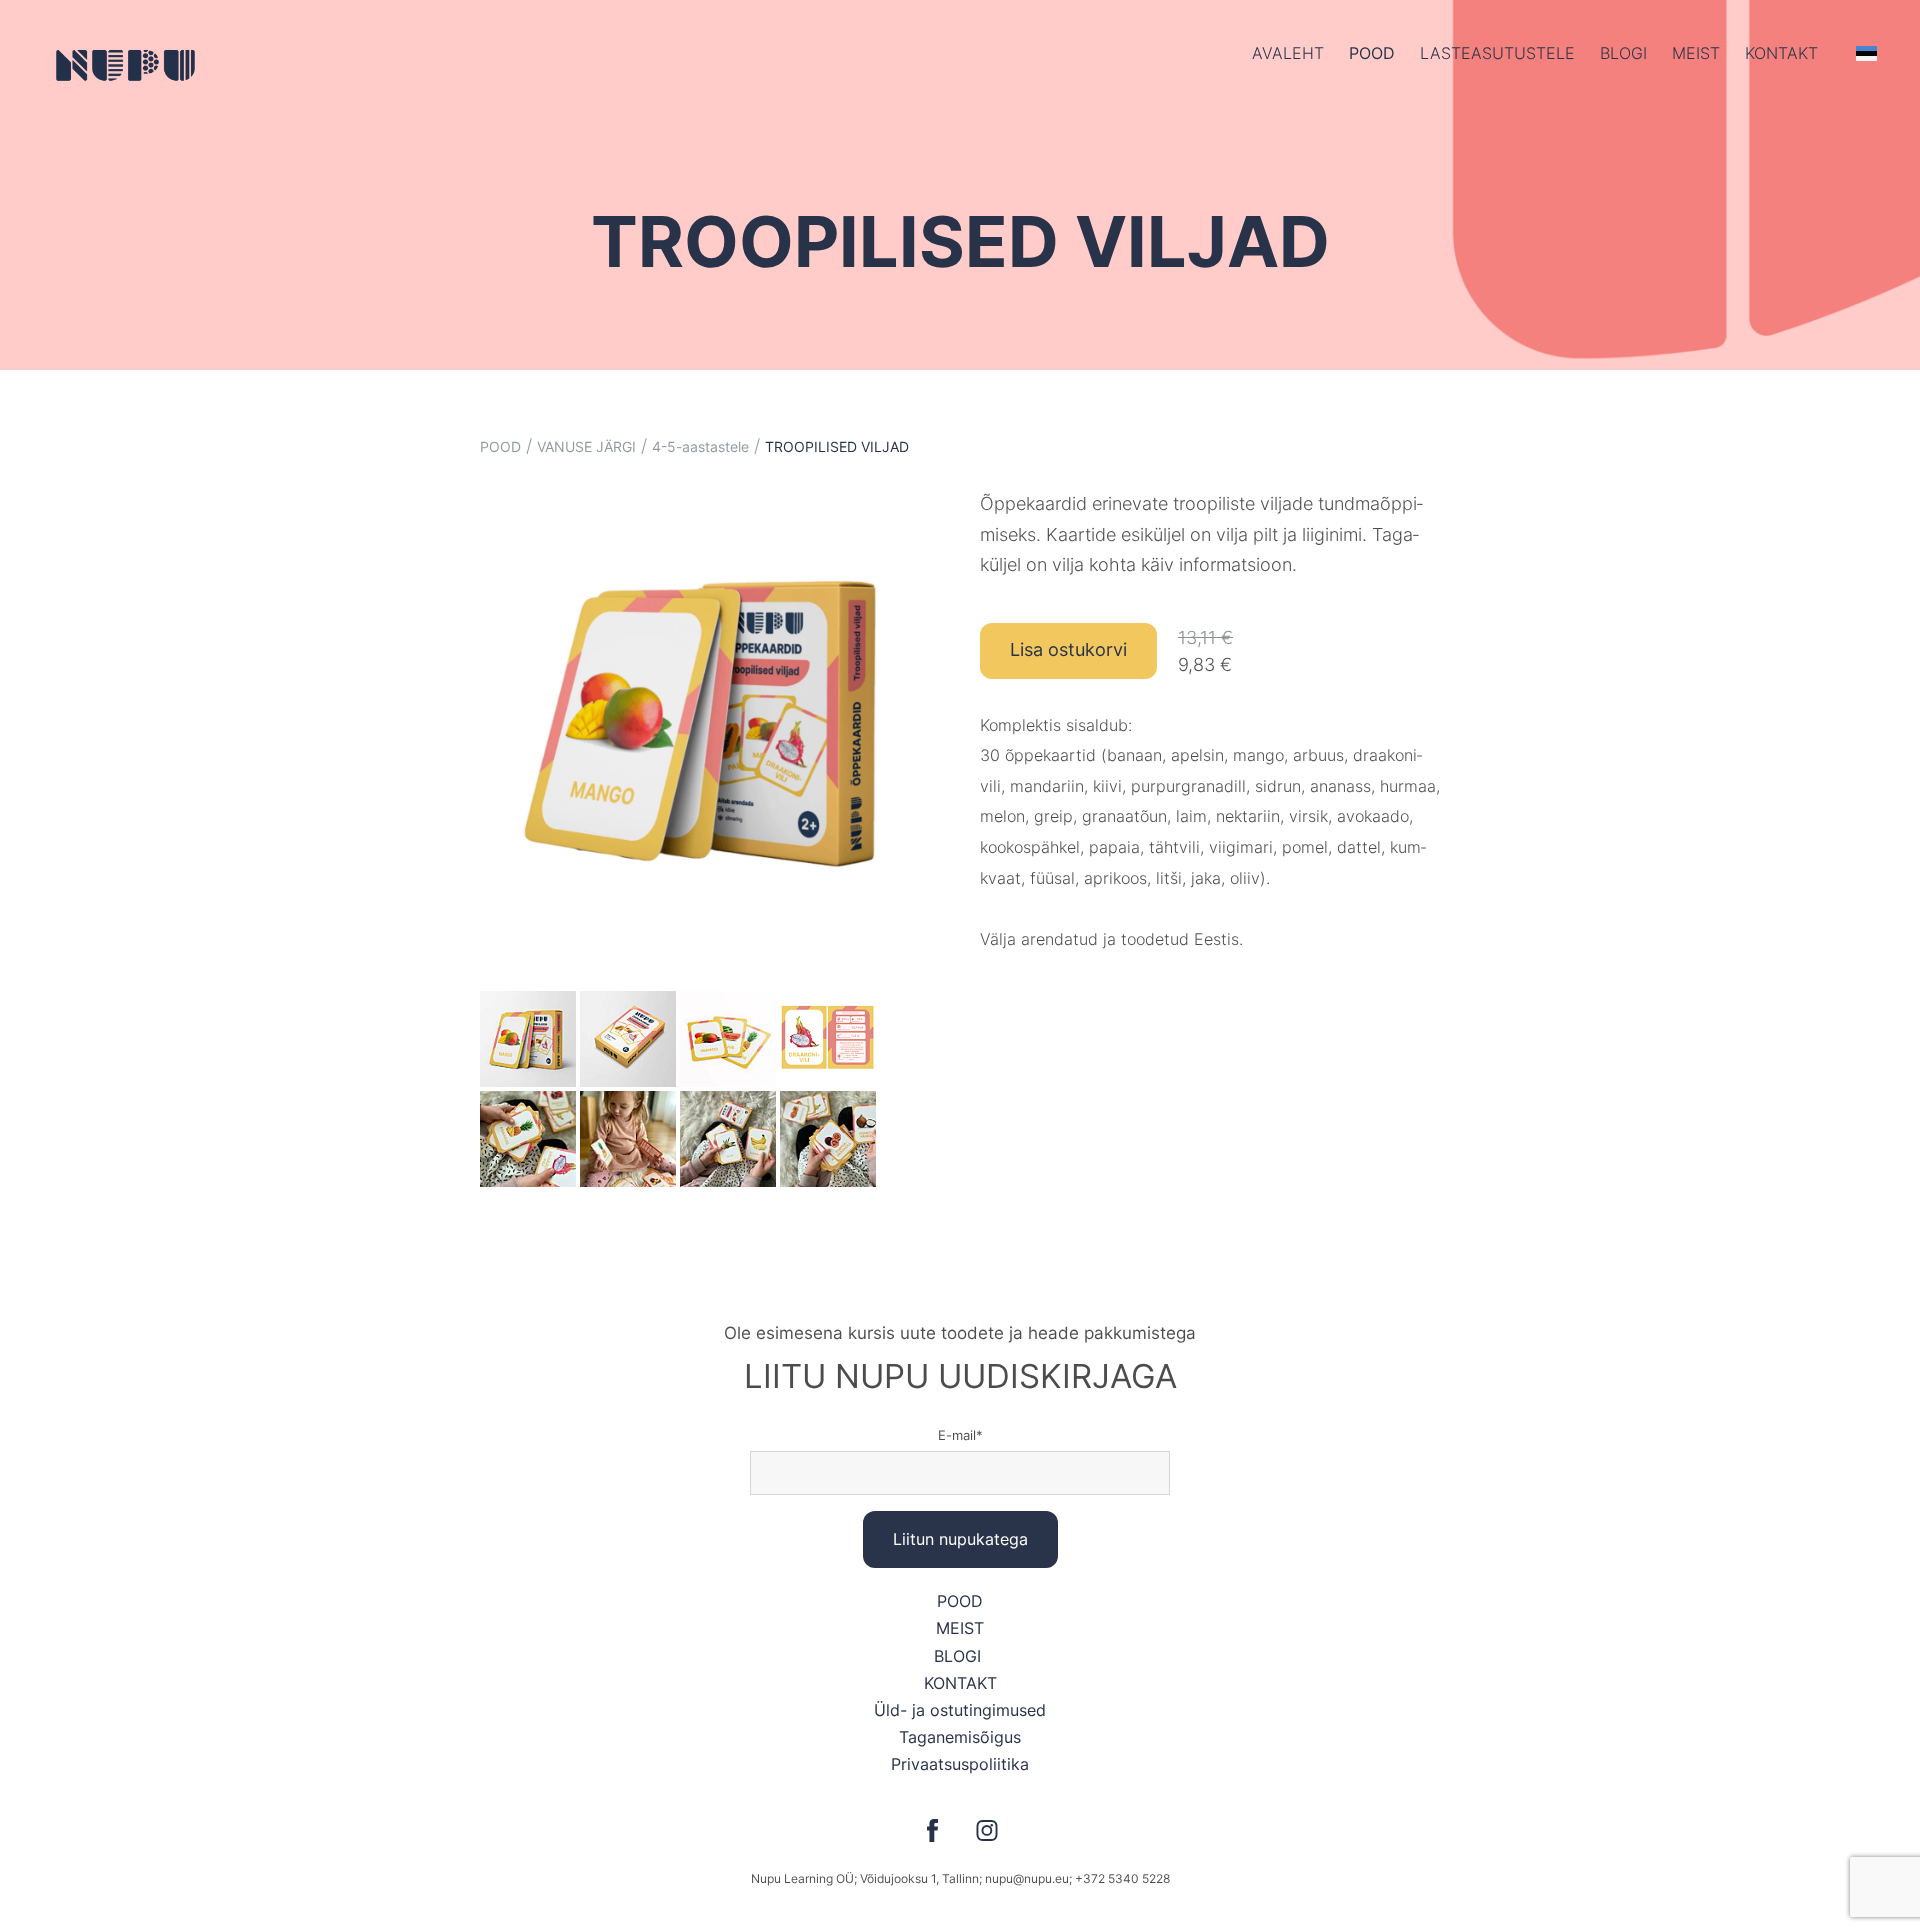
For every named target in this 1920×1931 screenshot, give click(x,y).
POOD (1372, 53)
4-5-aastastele (700, 446)
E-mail (957, 1435)
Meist (1696, 53)
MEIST (960, 1628)
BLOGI (960, 1656)
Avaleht (1288, 53)
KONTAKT (960, 1683)
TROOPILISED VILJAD (837, 446)
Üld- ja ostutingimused (960, 1710)
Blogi (1623, 53)
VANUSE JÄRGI (586, 446)
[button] (1866, 53)
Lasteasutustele (1497, 53)
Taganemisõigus (960, 1737)
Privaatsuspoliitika (960, 1764)
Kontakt (1781, 53)
